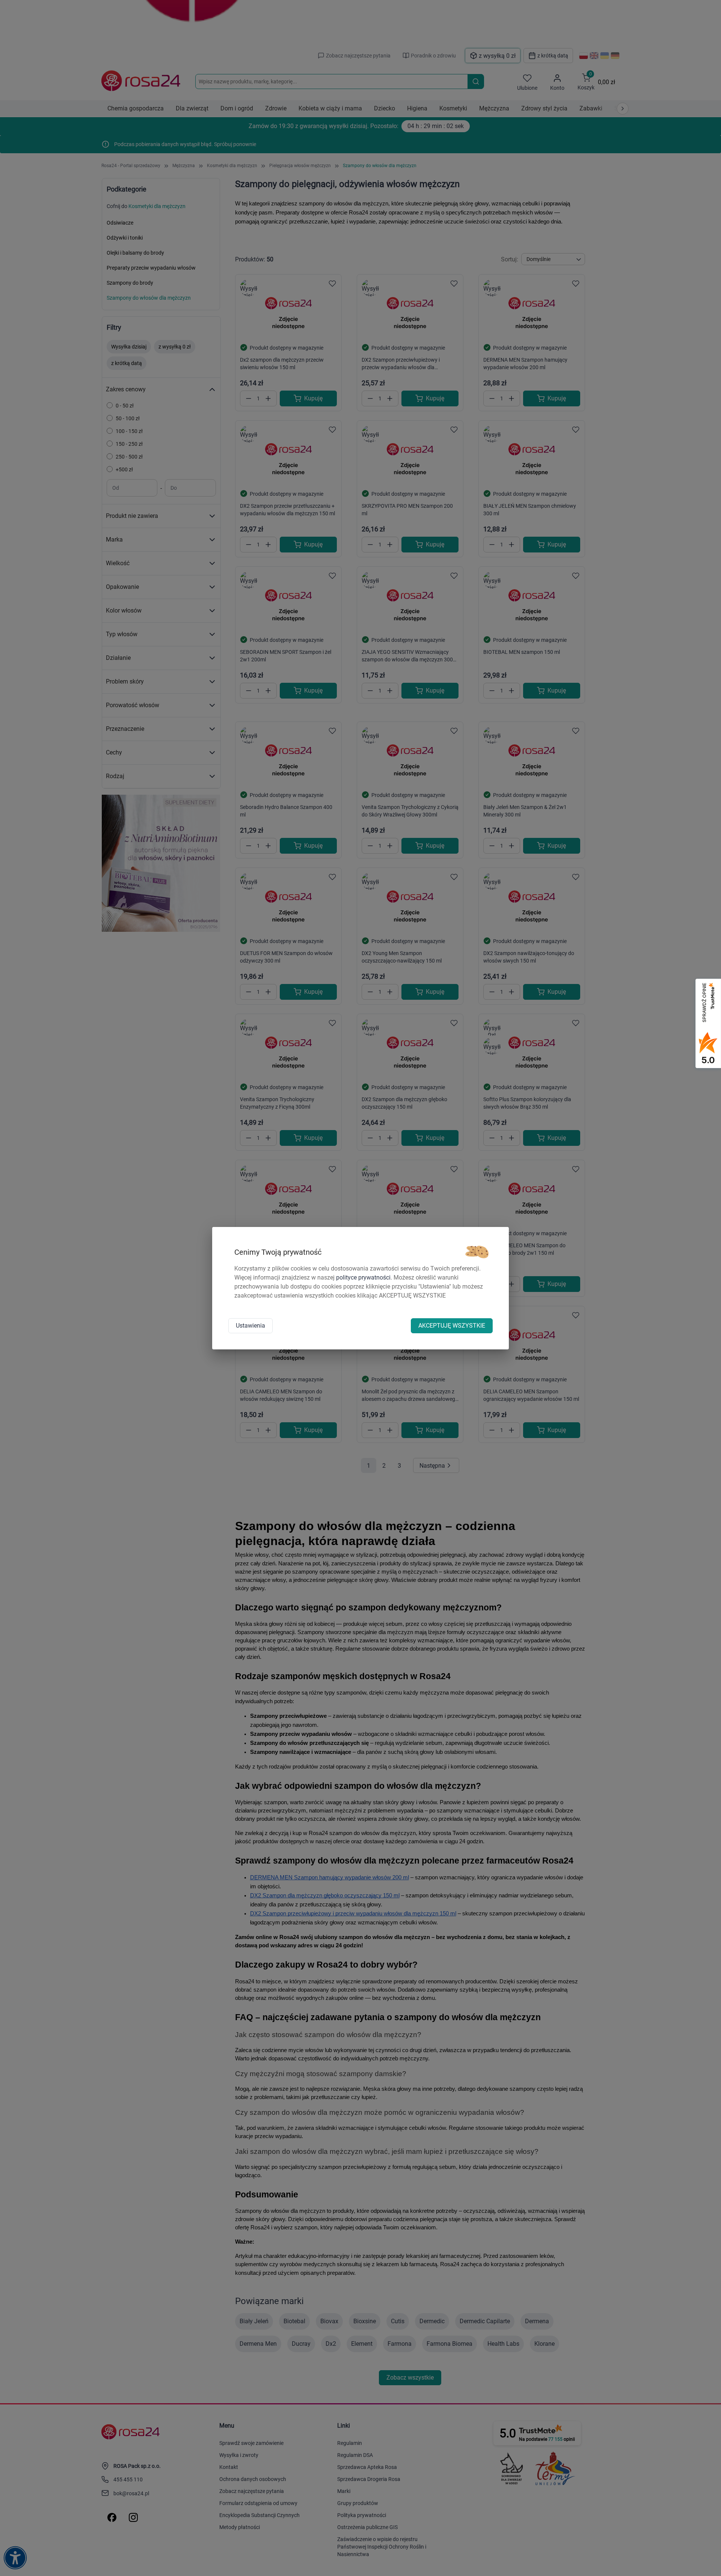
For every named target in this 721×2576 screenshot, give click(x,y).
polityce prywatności (363, 1277)
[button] (477, 1252)
